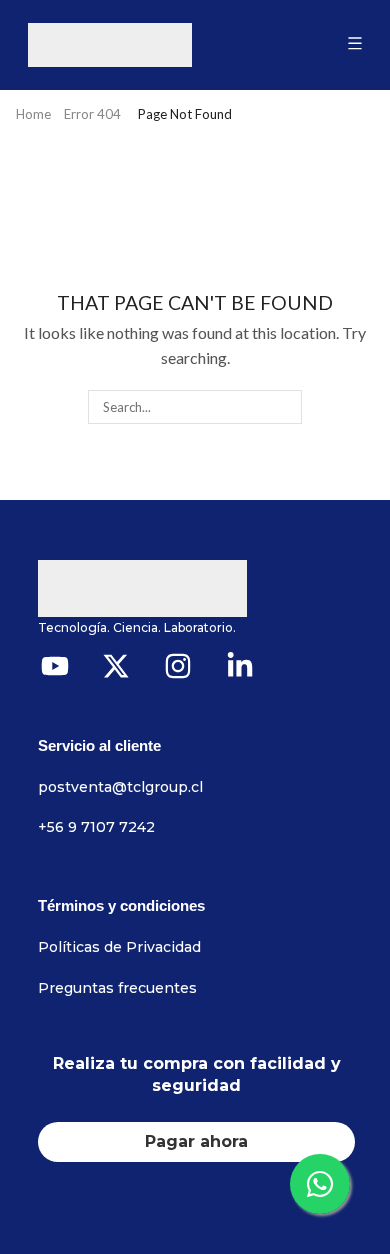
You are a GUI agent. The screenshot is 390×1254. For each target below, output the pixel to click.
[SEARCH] (284, 407)
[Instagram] (178, 666)
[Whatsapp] (320, 1184)
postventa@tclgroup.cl (120, 787)
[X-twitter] (117, 666)
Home (33, 114)
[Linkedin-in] (240, 666)
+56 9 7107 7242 (96, 827)
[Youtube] (55, 666)
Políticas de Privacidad (119, 947)
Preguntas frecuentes (117, 988)
